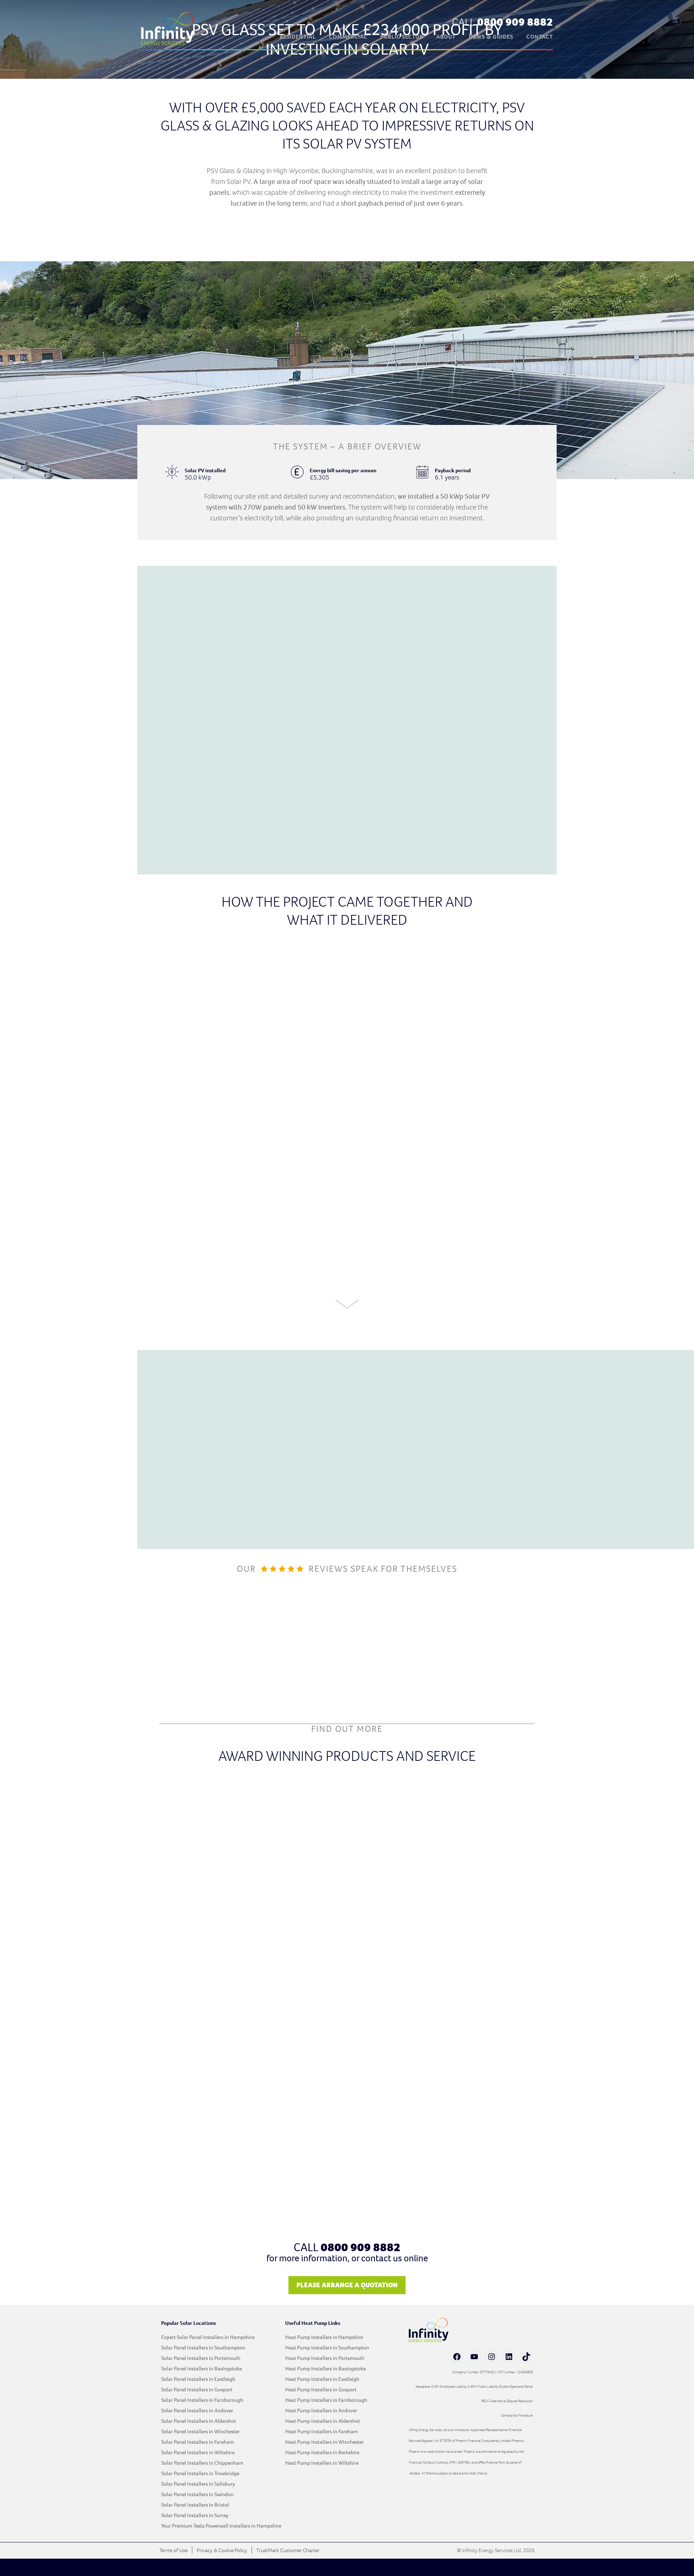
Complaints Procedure (517, 2415)
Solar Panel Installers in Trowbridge (200, 2473)
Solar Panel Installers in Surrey (195, 2515)
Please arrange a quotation (347, 2285)
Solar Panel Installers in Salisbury (198, 2484)
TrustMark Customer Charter (288, 2550)
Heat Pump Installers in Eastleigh (322, 2379)
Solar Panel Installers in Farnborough (202, 2400)
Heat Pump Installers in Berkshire (322, 2452)
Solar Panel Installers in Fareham (198, 2442)
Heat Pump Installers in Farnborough (326, 2400)
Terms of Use (173, 2550)
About (446, 37)
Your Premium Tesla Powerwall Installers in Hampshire (221, 2526)
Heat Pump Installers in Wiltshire (322, 2463)
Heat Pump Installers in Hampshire (324, 2337)
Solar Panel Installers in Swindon (197, 2494)
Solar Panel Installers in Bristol (195, 2505)
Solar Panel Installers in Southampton (203, 2348)
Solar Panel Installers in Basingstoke (202, 2369)
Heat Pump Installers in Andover (321, 2411)
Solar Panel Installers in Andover (197, 2411)
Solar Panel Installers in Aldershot (199, 2421)
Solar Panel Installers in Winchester (200, 2431)
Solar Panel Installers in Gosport (197, 2390)
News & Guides (491, 37)
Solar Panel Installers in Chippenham (202, 2463)
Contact (540, 37)
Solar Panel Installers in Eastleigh (198, 2379)
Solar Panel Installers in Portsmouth (201, 2358)
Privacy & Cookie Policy (222, 2550)
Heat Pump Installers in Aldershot (323, 2421)
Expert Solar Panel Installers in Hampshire (208, 2337)
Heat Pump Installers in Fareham (322, 2431)
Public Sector (402, 37)
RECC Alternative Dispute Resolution (507, 2401)
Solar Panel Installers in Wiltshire (198, 2452)
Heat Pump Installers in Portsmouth (325, 2358)
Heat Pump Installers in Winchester (324, 2442)
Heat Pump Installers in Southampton (327, 2348)
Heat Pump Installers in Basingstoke (325, 2369)
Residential (298, 37)
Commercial (348, 37)
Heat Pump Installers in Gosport (321, 2390)
